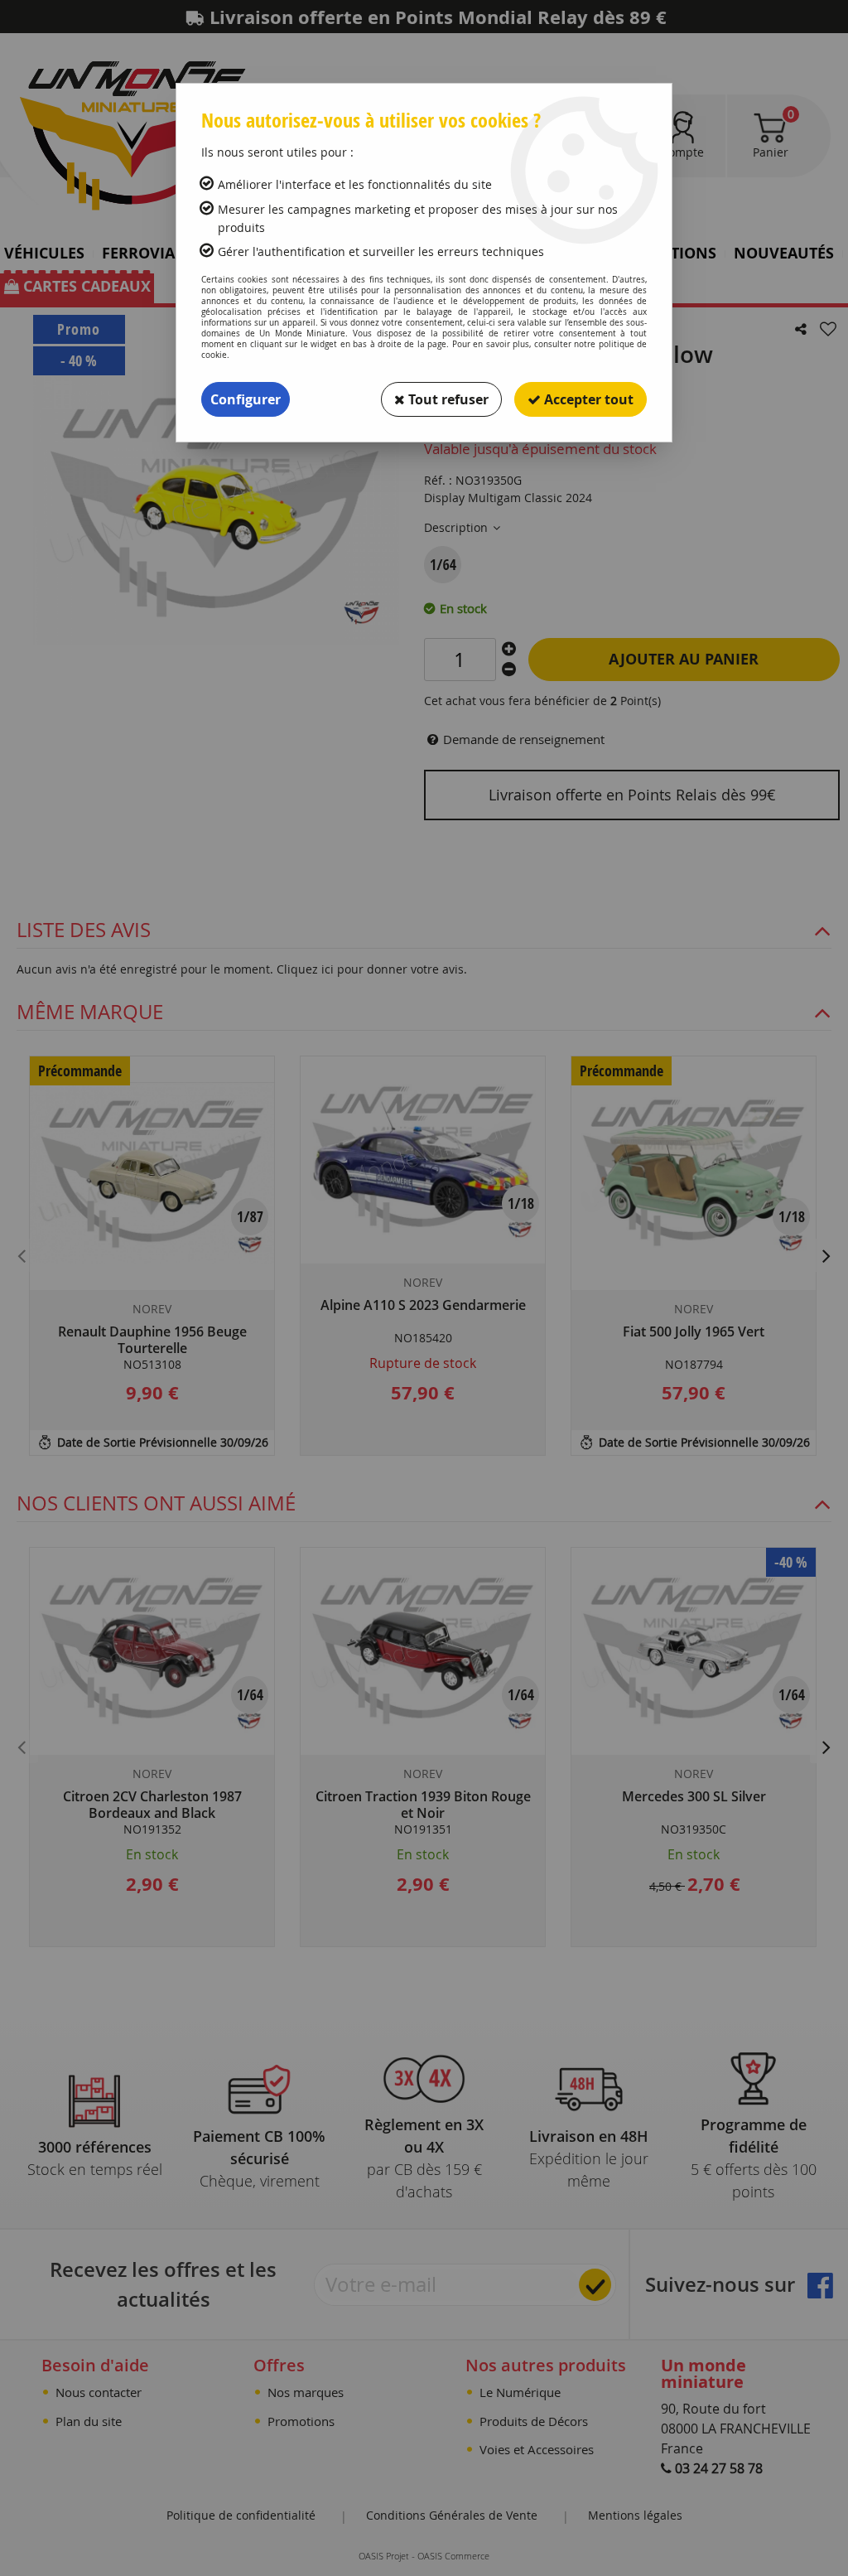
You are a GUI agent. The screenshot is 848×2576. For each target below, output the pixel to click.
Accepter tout (587, 399)
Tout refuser (447, 399)
